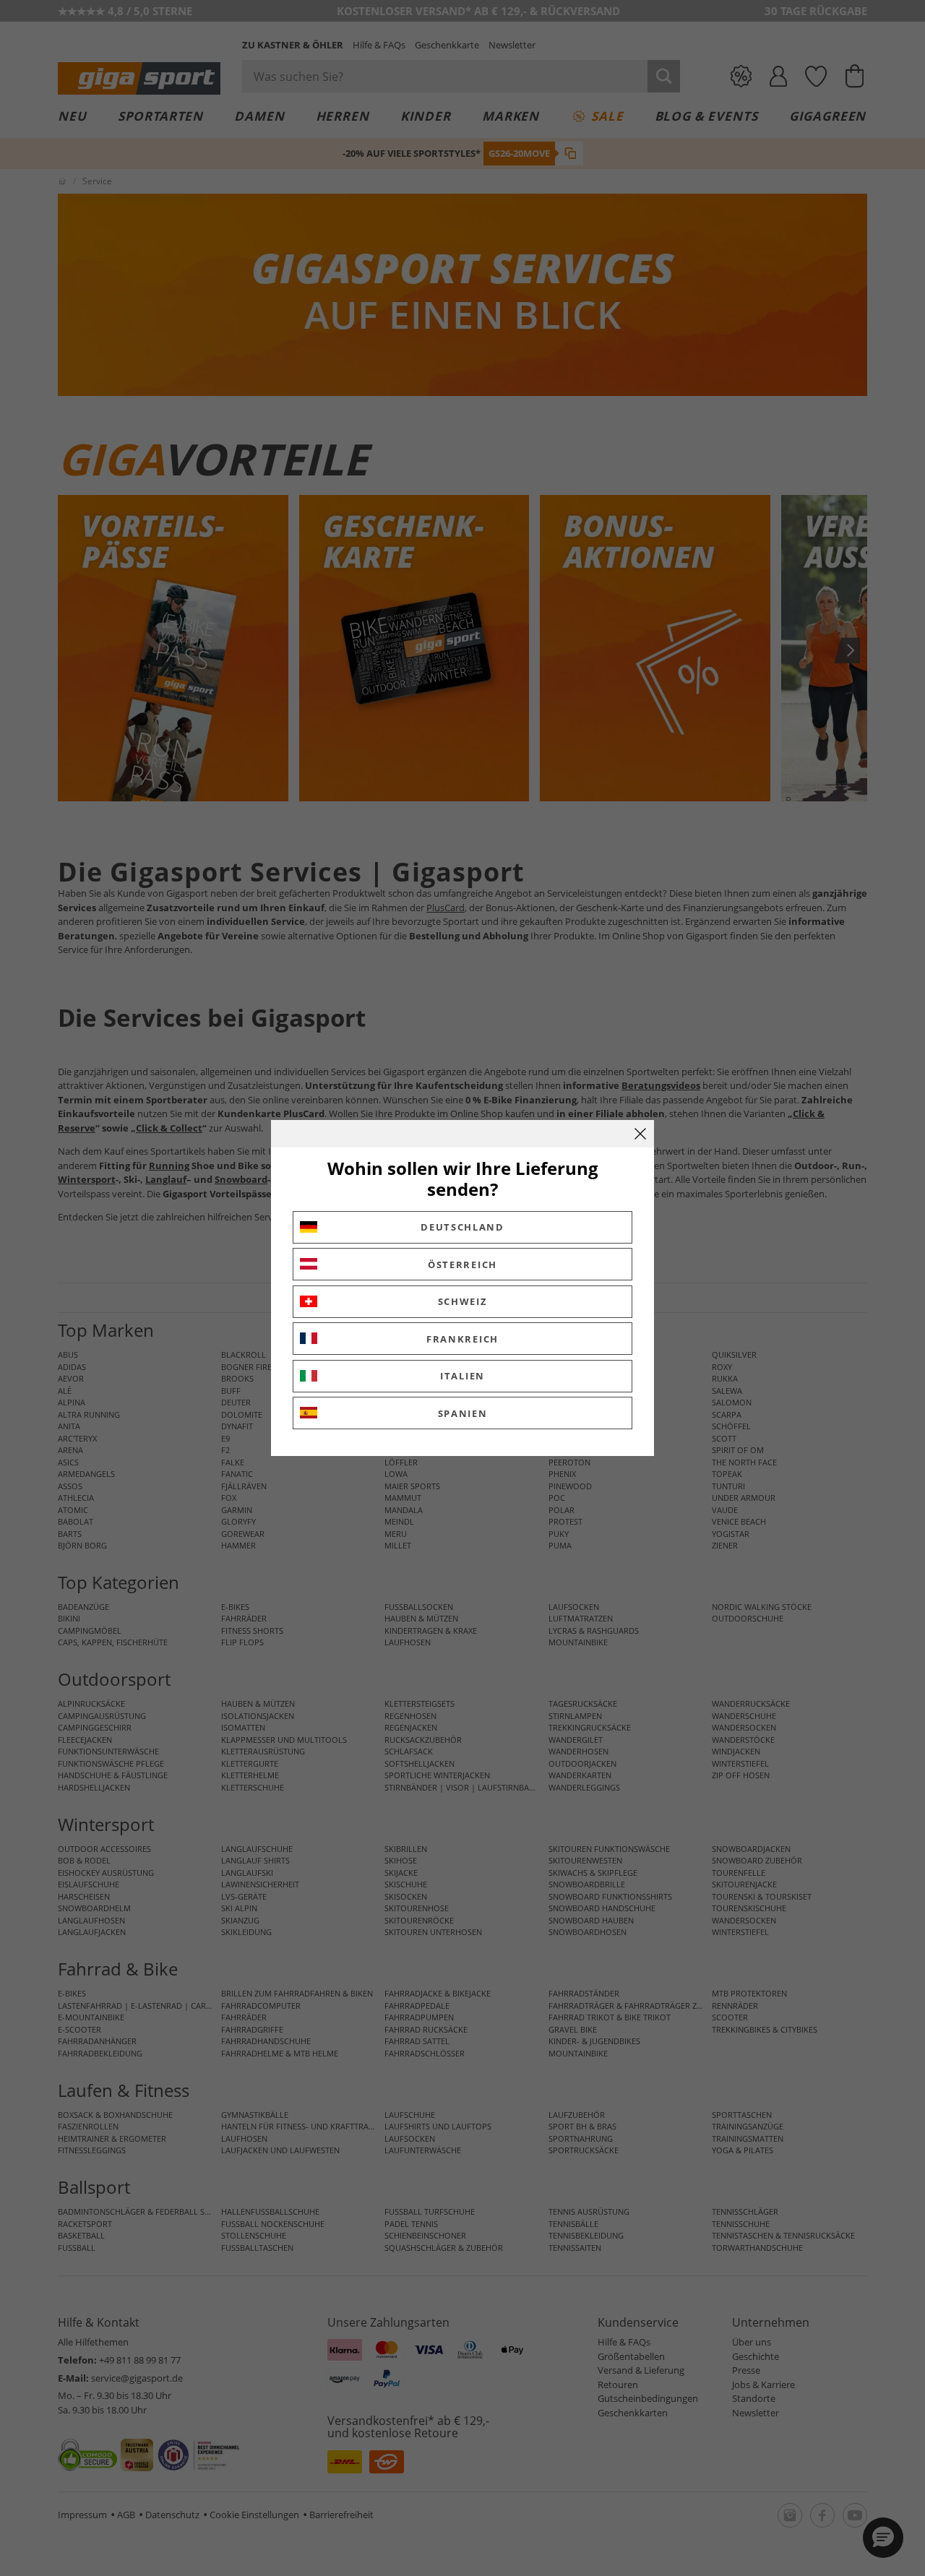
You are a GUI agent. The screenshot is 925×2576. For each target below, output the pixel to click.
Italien (462, 1376)
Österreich (462, 1265)
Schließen (640, 1134)
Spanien (463, 1413)
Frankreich (462, 1339)
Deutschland (462, 1227)
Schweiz (463, 1301)
